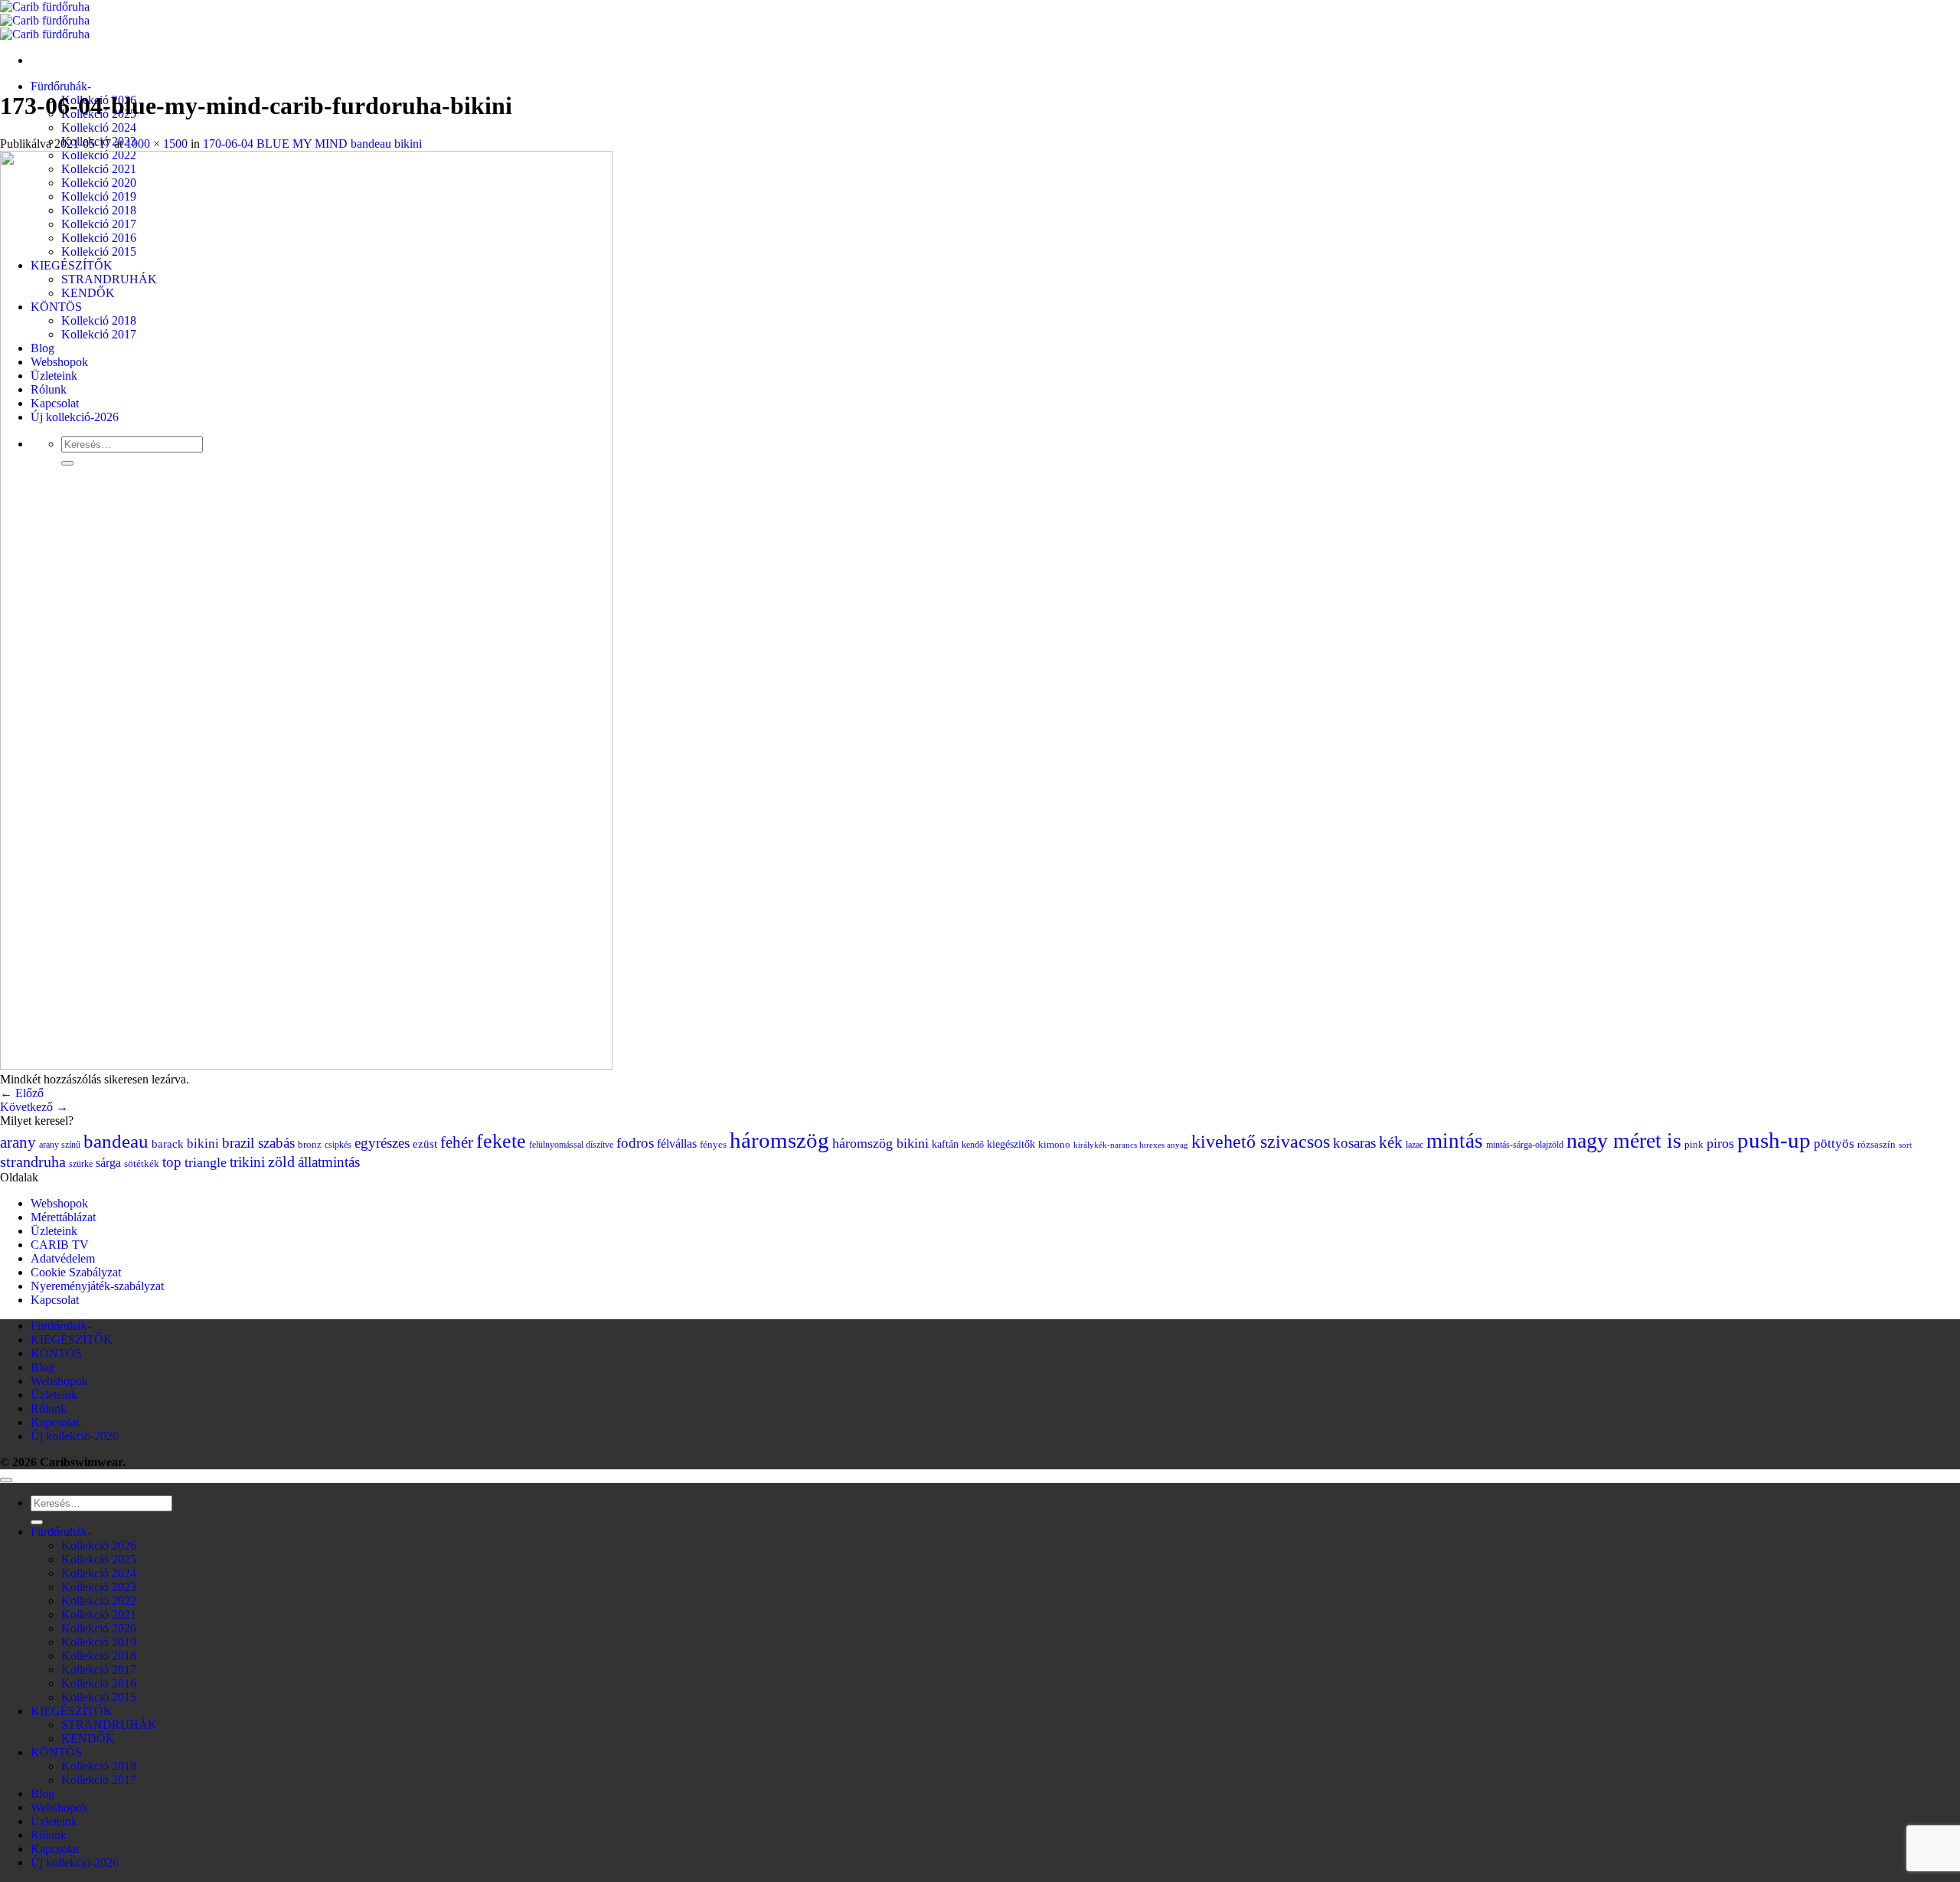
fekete (501, 1141)
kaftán (945, 1144)
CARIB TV (60, 1245)
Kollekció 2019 (99, 1642)
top (172, 1162)
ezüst (425, 1144)
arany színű (60, 1145)
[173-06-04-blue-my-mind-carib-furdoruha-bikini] (306, 1065)
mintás (1455, 1141)
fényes (713, 1145)
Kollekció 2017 (99, 1670)
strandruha (33, 1162)
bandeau (116, 1141)
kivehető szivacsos (1261, 1142)
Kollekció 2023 (99, 1587)
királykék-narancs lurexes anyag (1131, 1145)
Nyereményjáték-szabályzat (97, 1286)
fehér (457, 1142)
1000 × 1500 (157, 144)
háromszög (779, 1140)
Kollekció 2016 (99, 1683)
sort (1905, 1145)
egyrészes (382, 1143)
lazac (1414, 1145)
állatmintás (329, 1162)
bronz (310, 1145)
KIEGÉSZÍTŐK (72, 1340)
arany (18, 1142)
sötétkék (142, 1164)
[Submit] (37, 1522)
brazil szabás (258, 1143)
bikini (203, 1143)
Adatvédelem (63, 1258)
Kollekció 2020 (99, 1628)
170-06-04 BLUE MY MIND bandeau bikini (312, 144)
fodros (635, 1143)
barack (168, 1144)
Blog (42, 1367)
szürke (81, 1164)
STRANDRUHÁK (109, 1725)
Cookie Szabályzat (76, 1272)
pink (1694, 1145)
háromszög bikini (880, 1143)
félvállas (677, 1144)
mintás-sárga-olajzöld (1525, 1145)
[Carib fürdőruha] (45, 20)
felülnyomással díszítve (571, 1145)
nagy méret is (1624, 1140)
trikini (247, 1162)
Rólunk (49, 1408)
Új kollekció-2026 (75, 1436)
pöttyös (1834, 1144)
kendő (973, 1145)
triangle (206, 1162)
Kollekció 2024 (99, 127)
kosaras (1354, 1143)
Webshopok (59, 1203)
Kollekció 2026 (99, 1545)
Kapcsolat (55, 1300)
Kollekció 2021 (99, 1614)
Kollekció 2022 (99, 1601)
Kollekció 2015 (99, 1697)
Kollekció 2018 (99, 1656)
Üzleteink (54, 1231)
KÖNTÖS (56, 1353)
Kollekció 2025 (99, 1559)
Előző (22, 1093)
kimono (1054, 1145)
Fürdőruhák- (61, 86)
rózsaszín (1877, 1145)
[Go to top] (6, 1480)
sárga (108, 1163)
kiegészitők (1011, 1144)
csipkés (338, 1145)
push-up (1774, 1140)
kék (1391, 1142)
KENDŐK (88, 1738)
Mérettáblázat (63, 1217)
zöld (281, 1162)
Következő (34, 1107)
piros (1720, 1143)
